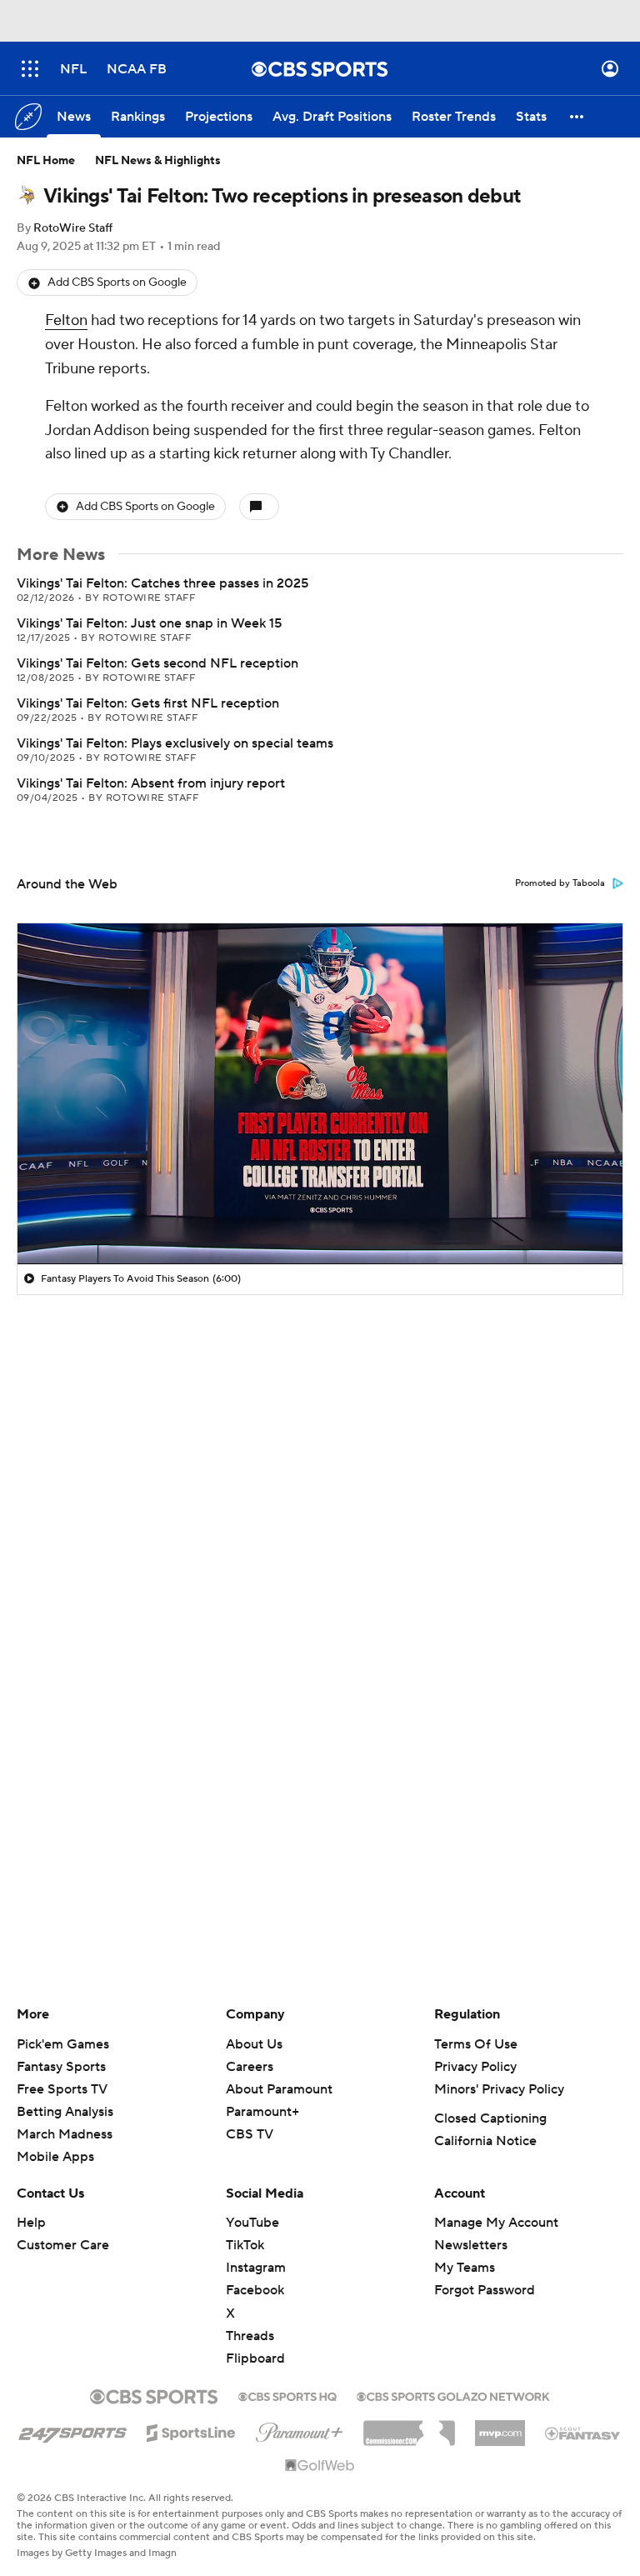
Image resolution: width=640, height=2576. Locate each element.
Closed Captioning (490, 2118)
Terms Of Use (476, 2044)
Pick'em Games (63, 2044)
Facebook (255, 2290)
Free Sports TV (62, 2089)
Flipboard (255, 2358)
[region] (320, 1093)
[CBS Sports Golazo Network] (453, 2395)
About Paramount (279, 2089)
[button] (30, 69)
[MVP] (500, 2427)
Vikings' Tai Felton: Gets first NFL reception (148, 703)
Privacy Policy (475, 2067)
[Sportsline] (191, 2430)
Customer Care (63, 2245)
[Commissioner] (409, 2427)
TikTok (245, 2245)
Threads (250, 2336)
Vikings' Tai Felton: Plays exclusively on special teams (175, 743)
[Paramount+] (300, 2429)
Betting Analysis (65, 2112)
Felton (66, 320)
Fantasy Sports (61, 2067)
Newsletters (471, 2245)
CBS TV (250, 2134)
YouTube (252, 2223)
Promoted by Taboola (560, 883)
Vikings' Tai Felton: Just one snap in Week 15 (149, 623)
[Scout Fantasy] (583, 2433)
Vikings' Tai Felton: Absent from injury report (151, 783)
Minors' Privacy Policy (499, 2089)
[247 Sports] (72, 2430)
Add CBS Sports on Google (117, 283)
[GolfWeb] (320, 2466)
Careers (250, 2067)
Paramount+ (262, 2112)
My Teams (465, 2268)
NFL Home (46, 161)
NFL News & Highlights (158, 161)
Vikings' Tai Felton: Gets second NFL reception (157, 663)
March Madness (65, 2134)
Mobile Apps (55, 2157)
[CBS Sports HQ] (287, 2395)
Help (31, 2223)
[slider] (320, 1216)
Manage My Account (496, 2223)
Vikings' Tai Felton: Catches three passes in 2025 (162, 583)
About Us (254, 2044)
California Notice (485, 2141)
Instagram (256, 2268)
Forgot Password (485, 2290)
